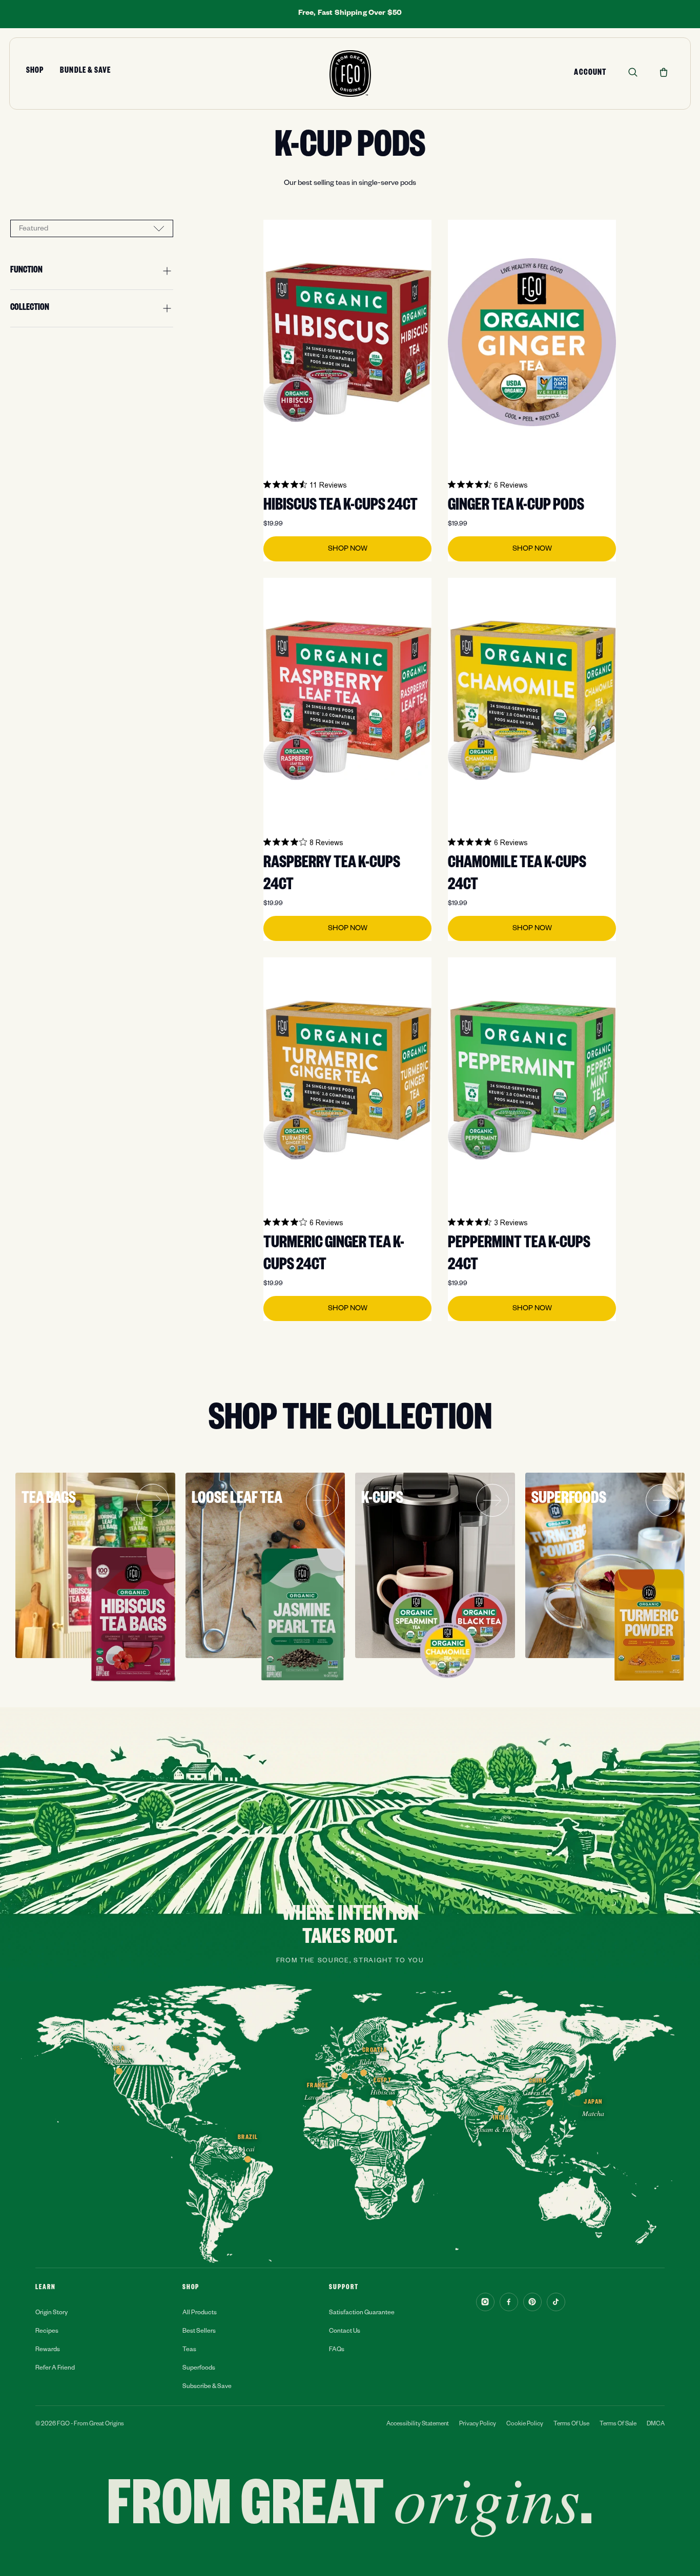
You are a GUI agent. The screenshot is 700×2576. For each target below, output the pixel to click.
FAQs (337, 2350)
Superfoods (199, 2369)
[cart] (664, 72)
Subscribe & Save (207, 2387)
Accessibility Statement (418, 2425)
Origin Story (52, 2313)
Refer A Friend (55, 2369)
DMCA (656, 2425)
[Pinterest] (532, 2302)
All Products (200, 2313)
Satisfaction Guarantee (362, 2313)
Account (590, 74)
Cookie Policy (525, 2425)
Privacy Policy (478, 2425)
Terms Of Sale (618, 2425)
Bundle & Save (85, 72)
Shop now (348, 550)
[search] (633, 72)
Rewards (48, 2350)
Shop (35, 72)
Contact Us (345, 2332)
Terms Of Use (571, 2425)
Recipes (47, 2332)
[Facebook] (509, 2302)
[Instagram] (485, 2302)
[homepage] (350, 74)
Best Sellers (199, 2332)
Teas (189, 2350)
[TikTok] (556, 2302)
